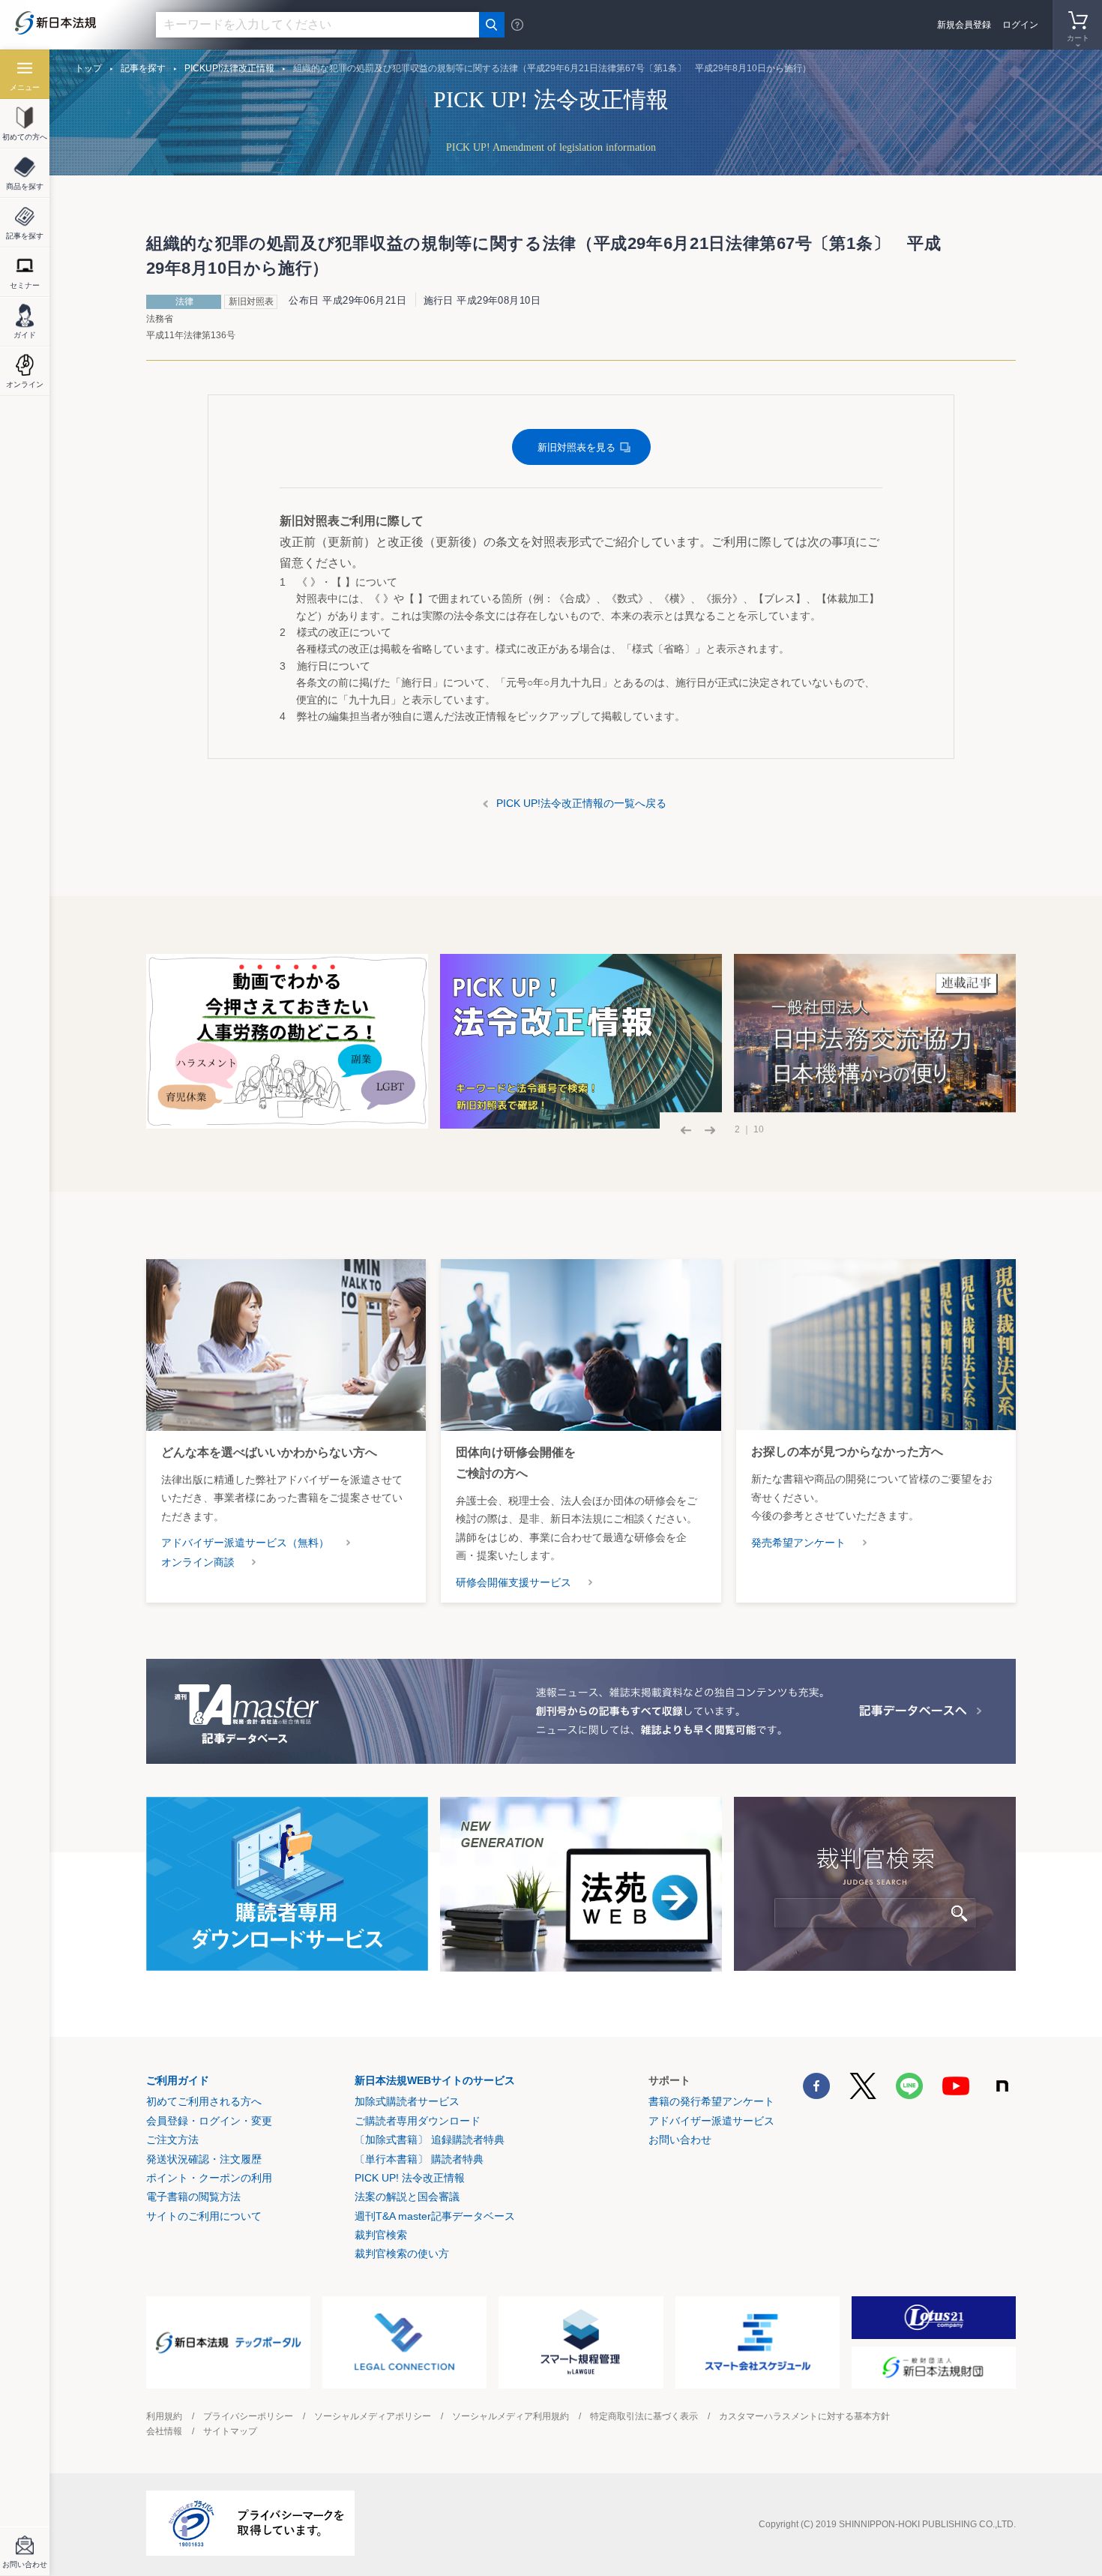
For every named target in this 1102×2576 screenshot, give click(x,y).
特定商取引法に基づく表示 (644, 2416)
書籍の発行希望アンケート (711, 2101)
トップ (88, 68)
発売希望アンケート (798, 1543)
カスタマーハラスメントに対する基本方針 (804, 2416)
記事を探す (143, 68)
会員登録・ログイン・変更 (209, 2121)
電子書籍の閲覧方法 (193, 2197)
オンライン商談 (198, 1562)
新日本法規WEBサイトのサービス (435, 2080)
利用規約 (164, 2416)
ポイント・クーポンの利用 (209, 2178)
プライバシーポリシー (248, 2416)
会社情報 (164, 2431)
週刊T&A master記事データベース (435, 2216)
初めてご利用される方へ (204, 2101)
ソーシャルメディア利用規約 (511, 2416)
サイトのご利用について (204, 2216)
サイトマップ (230, 2431)
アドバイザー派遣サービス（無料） (245, 1543)
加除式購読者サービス (407, 2101)
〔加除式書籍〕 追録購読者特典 (430, 2140)
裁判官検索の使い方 (402, 2254)
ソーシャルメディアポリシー (373, 2416)
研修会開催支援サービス (514, 1582)
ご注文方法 (172, 2140)
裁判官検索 (381, 2235)
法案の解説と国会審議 (407, 2197)
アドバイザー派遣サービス (711, 2121)
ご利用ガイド (178, 2080)
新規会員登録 (964, 25)
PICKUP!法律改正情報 (229, 68)
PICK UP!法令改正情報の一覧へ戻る (581, 803)
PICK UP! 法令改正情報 (410, 2178)
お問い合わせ (680, 2140)
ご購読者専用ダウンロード (418, 2121)
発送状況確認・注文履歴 (204, 2159)
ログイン (1020, 25)
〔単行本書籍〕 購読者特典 (419, 2159)
